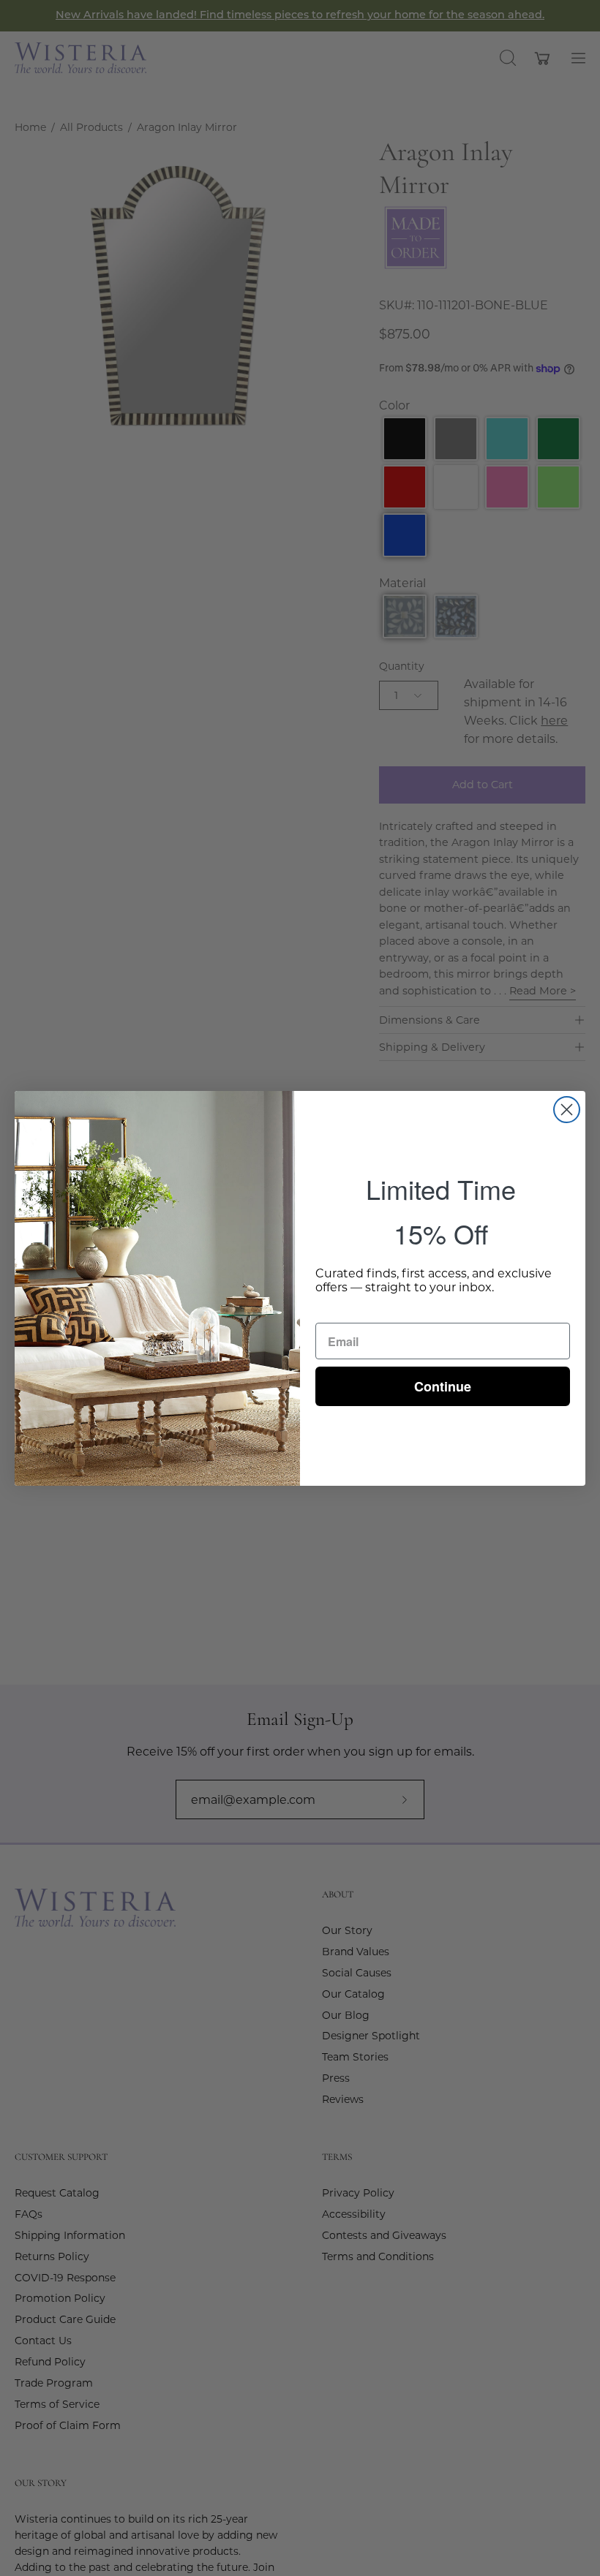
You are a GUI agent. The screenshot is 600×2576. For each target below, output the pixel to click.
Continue (443, 1386)
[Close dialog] (567, 1110)
